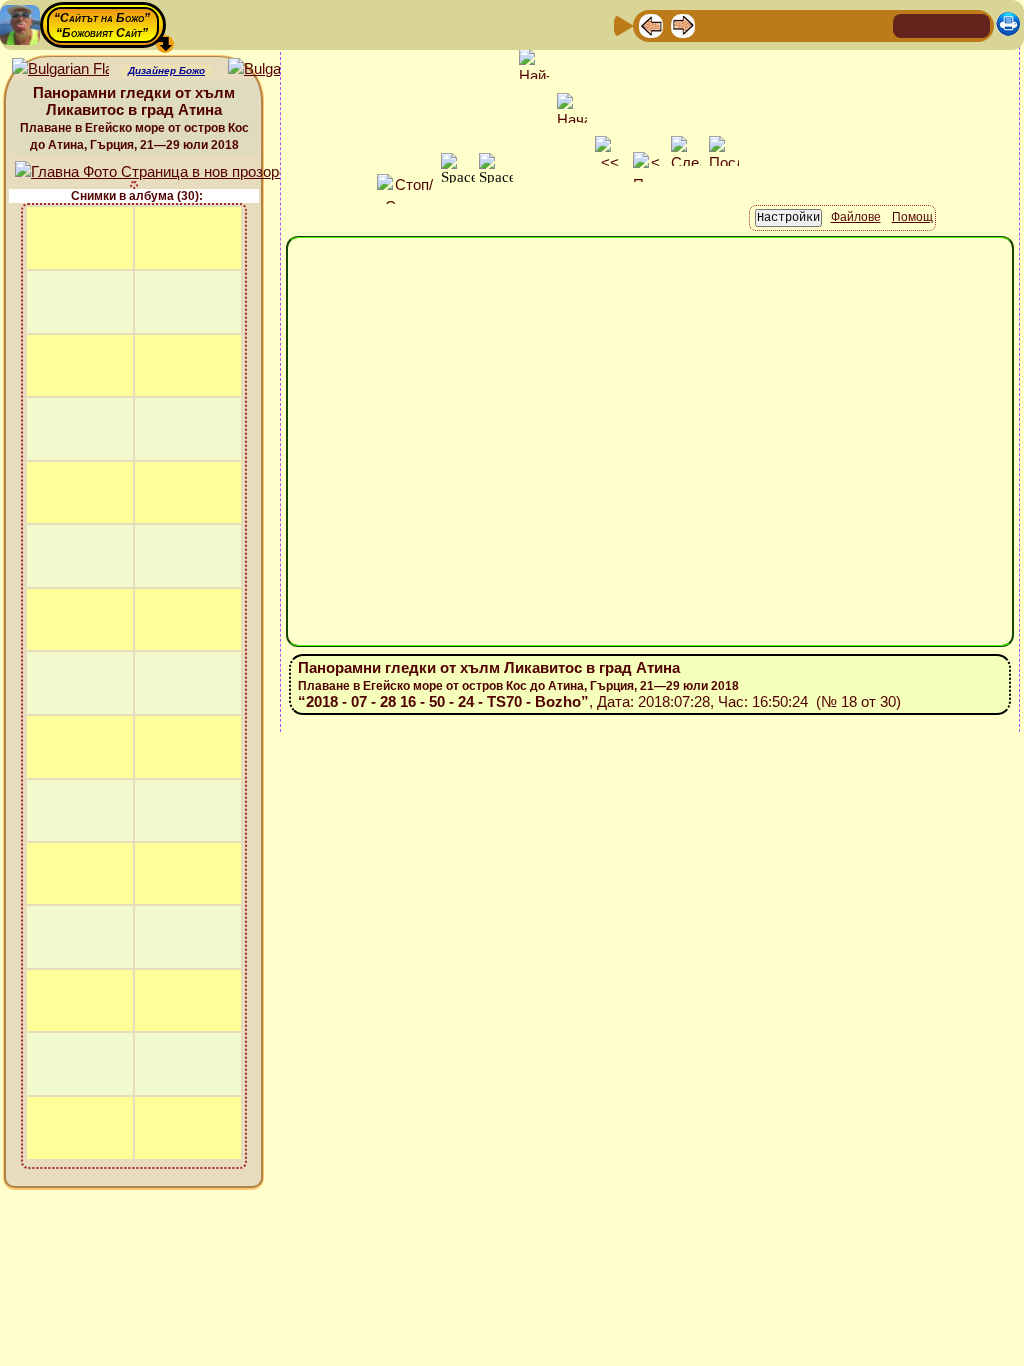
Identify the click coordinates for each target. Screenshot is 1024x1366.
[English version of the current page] (60, 69)
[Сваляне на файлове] (843, 24)
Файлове (856, 217)
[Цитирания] (747, 24)
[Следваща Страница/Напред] (683, 24)
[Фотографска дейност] (811, 24)
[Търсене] (875, 24)
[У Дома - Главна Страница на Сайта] (910, 24)
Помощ (912, 217)
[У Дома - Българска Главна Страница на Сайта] (942, 24)
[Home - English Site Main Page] (974, 24)
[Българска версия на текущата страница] (276, 69)
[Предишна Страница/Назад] (651, 24)
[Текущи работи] (779, 24)
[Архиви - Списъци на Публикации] (715, 24)
